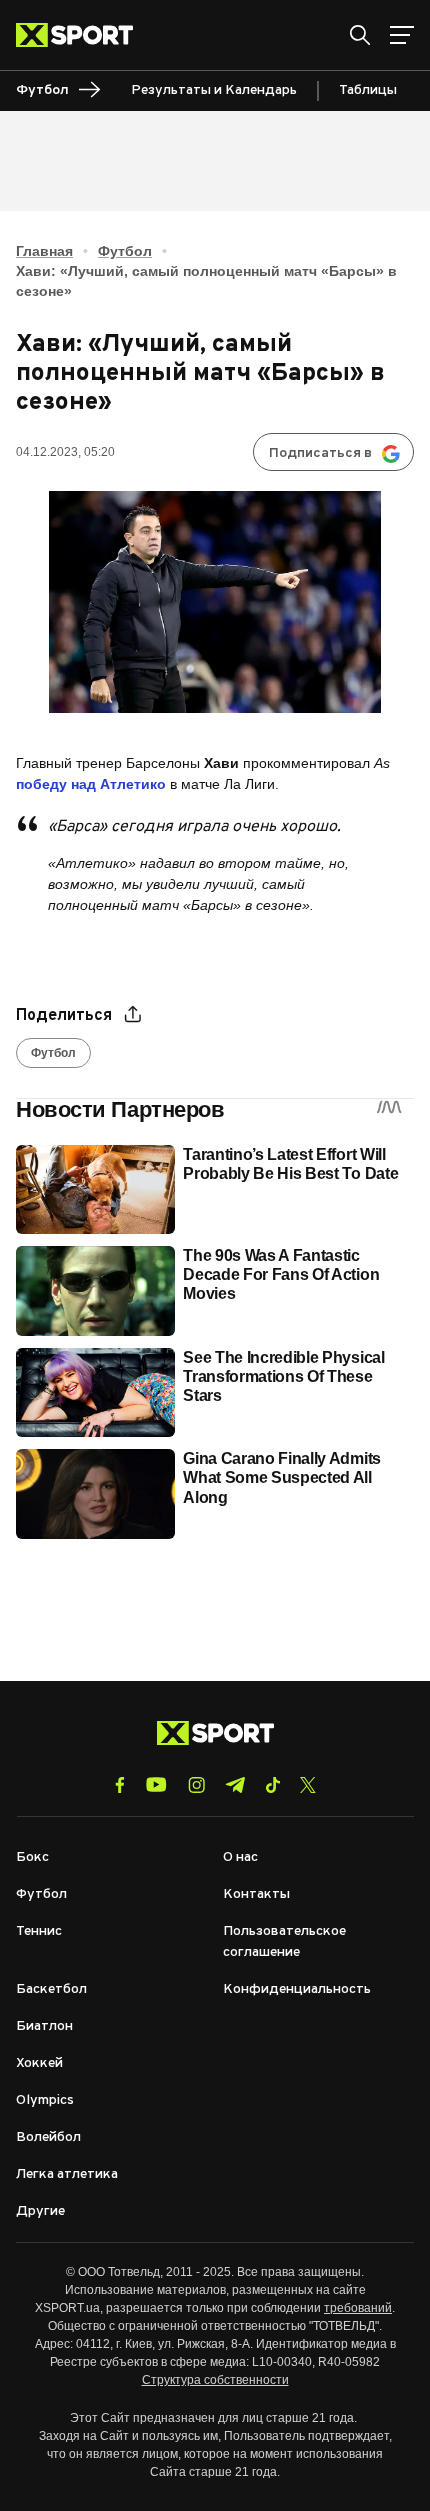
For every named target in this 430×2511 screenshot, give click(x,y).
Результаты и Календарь (214, 90)
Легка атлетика (67, 2174)
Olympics (45, 2100)
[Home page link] (82, 35)
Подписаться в (320, 453)
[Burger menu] (402, 35)
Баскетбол (51, 1989)
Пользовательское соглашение (284, 1942)
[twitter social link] (308, 1785)
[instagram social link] (196, 1785)
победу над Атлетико (91, 784)
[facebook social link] (120, 1785)
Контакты (256, 1894)
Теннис (39, 1931)
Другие (40, 2211)
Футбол (125, 251)
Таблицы (368, 90)
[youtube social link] (156, 1784)
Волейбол (48, 2137)
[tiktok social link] (272, 1785)
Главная (44, 251)
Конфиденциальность (297, 1989)
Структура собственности (215, 2380)
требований (358, 2308)
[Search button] (360, 35)
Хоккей (39, 2063)
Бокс (32, 1857)
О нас (240, 1857)
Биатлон (44, 2026)
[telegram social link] (235, 1785)
